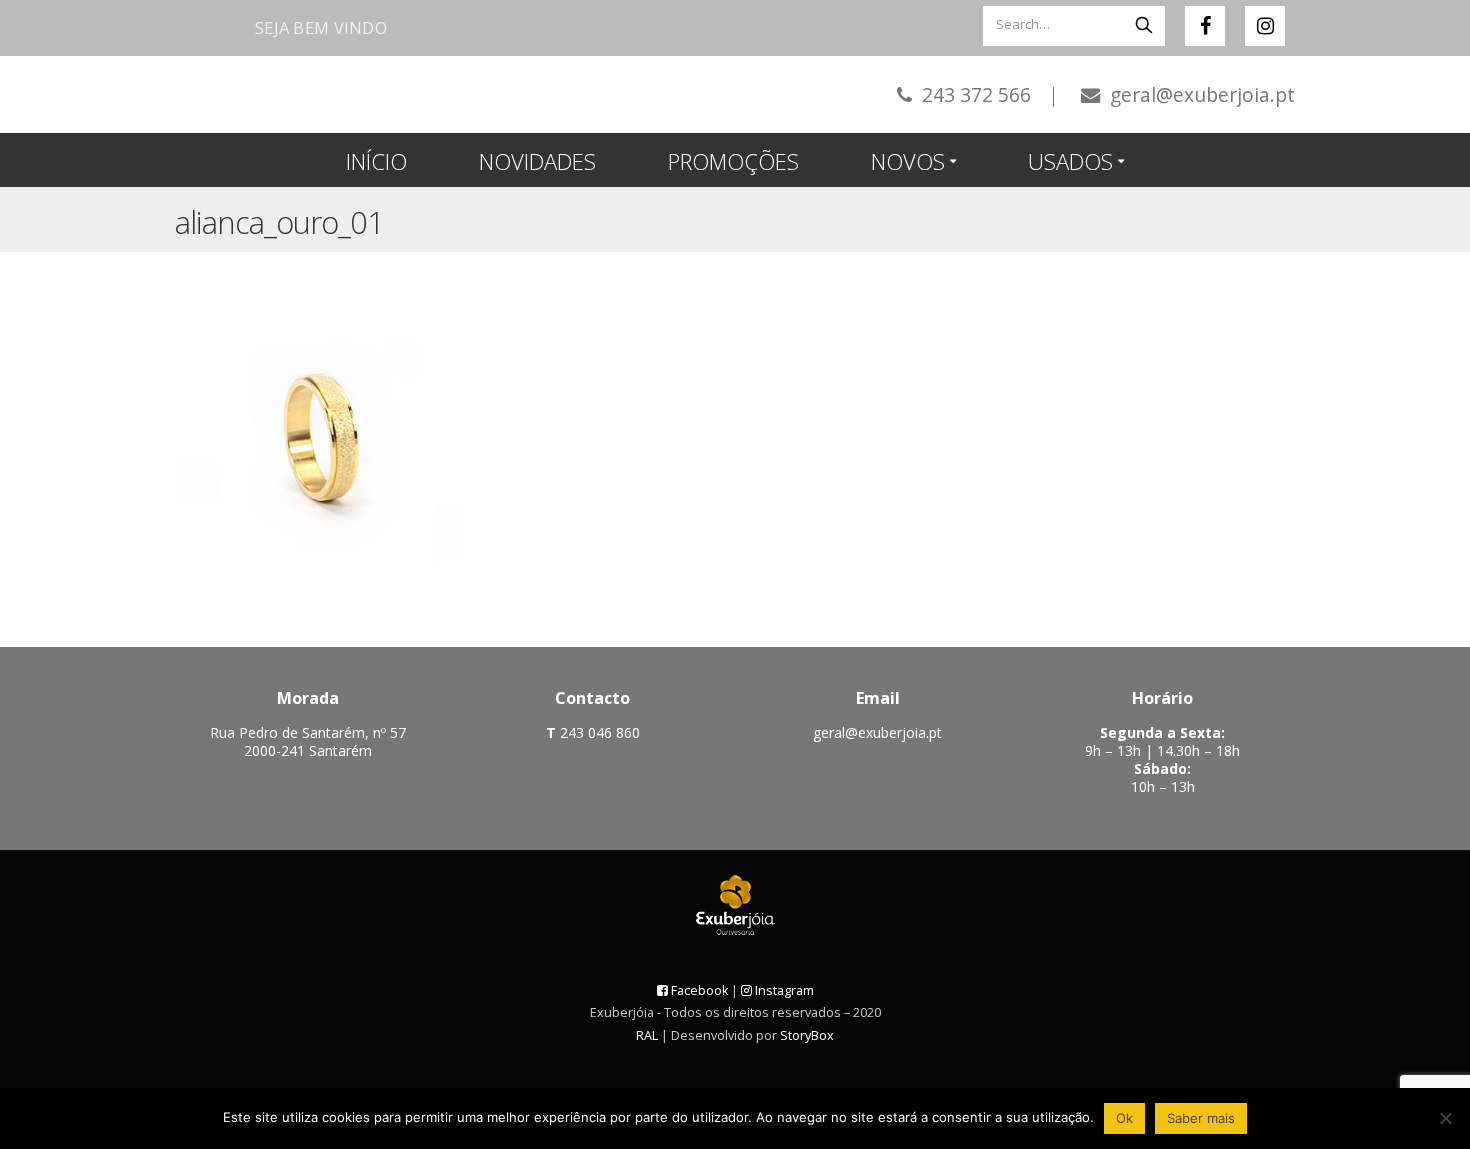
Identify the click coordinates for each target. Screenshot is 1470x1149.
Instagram (783, 990)
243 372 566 (988, 94)
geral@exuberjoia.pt (1200, 94)
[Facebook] (1205, 26)
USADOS (1070, 161)
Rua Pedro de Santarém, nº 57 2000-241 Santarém (308, 741)
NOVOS (908, 161)
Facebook (698, 990)
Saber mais (1201, 1118)
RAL (647, 1035)
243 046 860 (598, 732)
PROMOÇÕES (733, 161)
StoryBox (807, 1035)
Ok (1124, 1118)
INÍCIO (376, 161)
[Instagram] (1265, 26)
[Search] (1144, 24)
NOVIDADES (537, 161)
